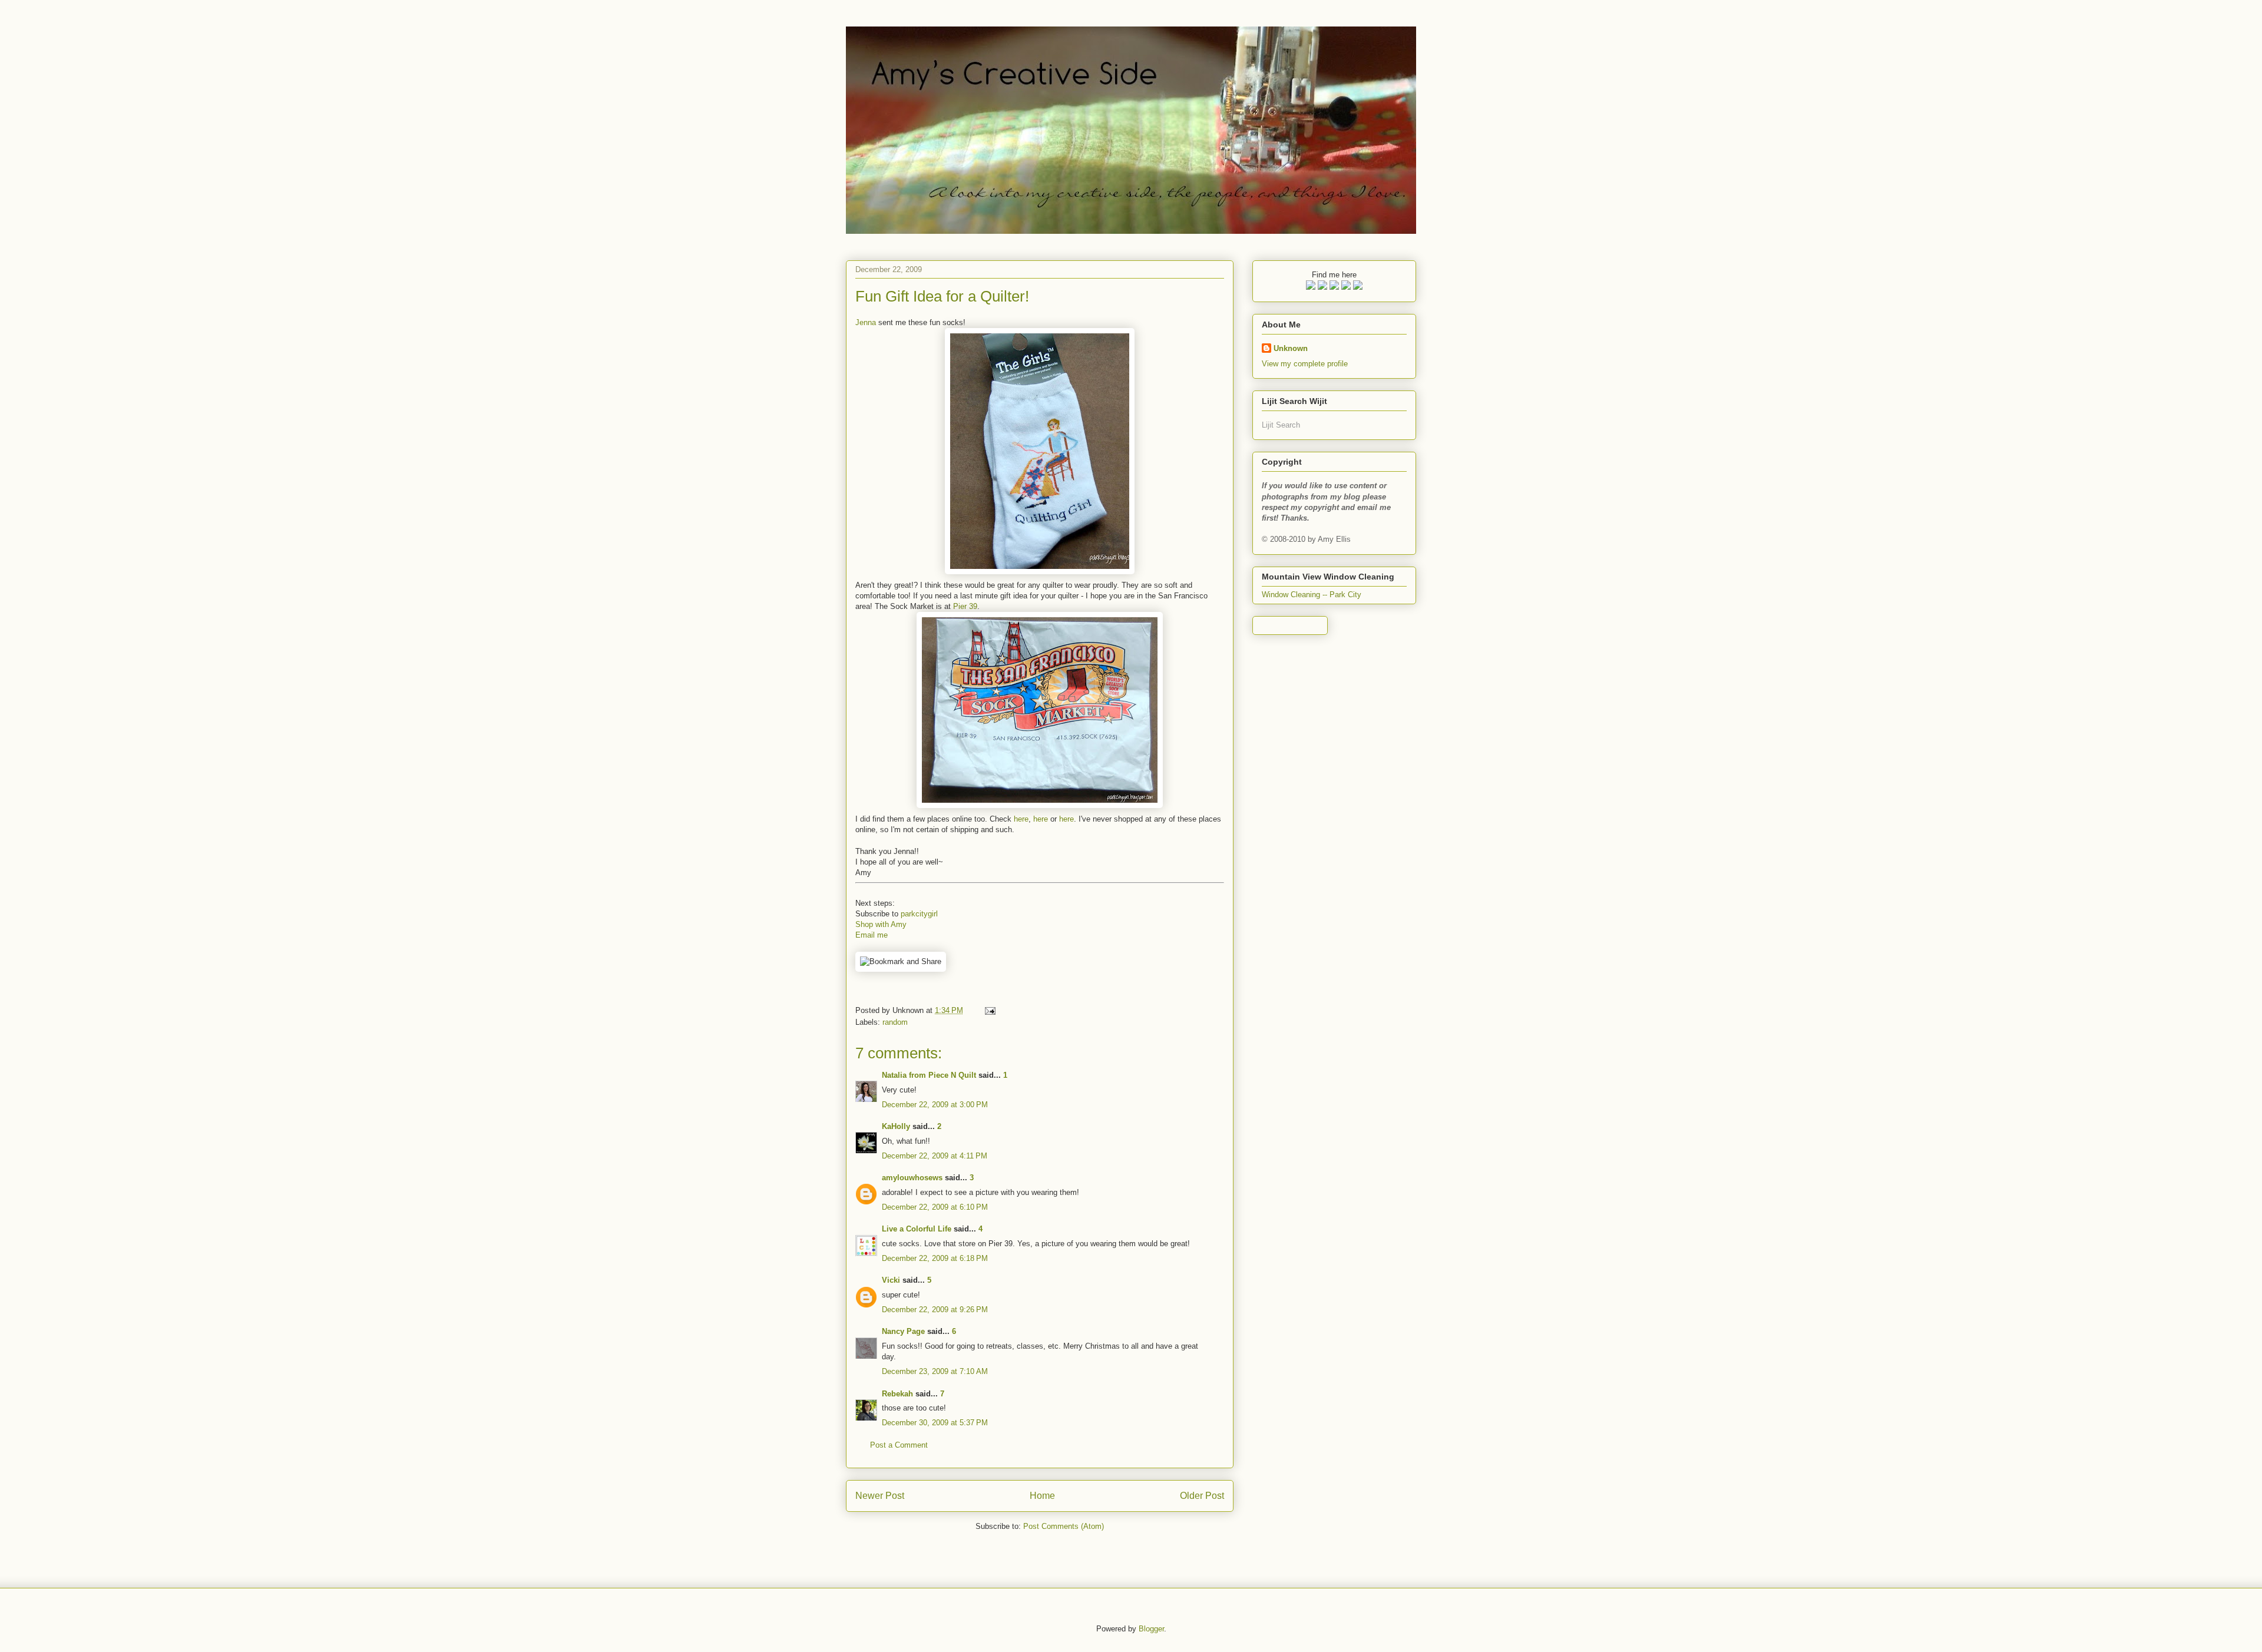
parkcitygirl (919, 914)
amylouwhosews (912, 1178)
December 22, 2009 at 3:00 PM (935, 1105)
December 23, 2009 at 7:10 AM (935, 1371)
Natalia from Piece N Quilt (929, 1075)
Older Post (1202, 1496)
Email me (872, 935)
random (895, 1022)
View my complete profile (1305, 364)
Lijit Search (1281, 425)
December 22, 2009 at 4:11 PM (935, 1156)
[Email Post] (988, 1010)
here (1021, 819)
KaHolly (896, 1126)
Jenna (866, 322)
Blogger (1151, 1629)
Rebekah (897, 1394)
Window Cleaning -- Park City (1312, 595)
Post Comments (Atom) (1064, 1526)
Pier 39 (965, 606)
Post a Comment (899, 1445)
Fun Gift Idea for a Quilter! (942, 296)
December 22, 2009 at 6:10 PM (935, 1207)
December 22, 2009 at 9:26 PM (935, 1310)
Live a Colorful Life (917, 1229)
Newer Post (880, 1496)
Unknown (1291, 348)
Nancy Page (903, 1331)
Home (1042, 1496)
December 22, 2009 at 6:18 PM (935, 1258)
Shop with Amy (881, 924)
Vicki (891, 1280)
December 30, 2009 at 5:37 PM (935, 1423)
